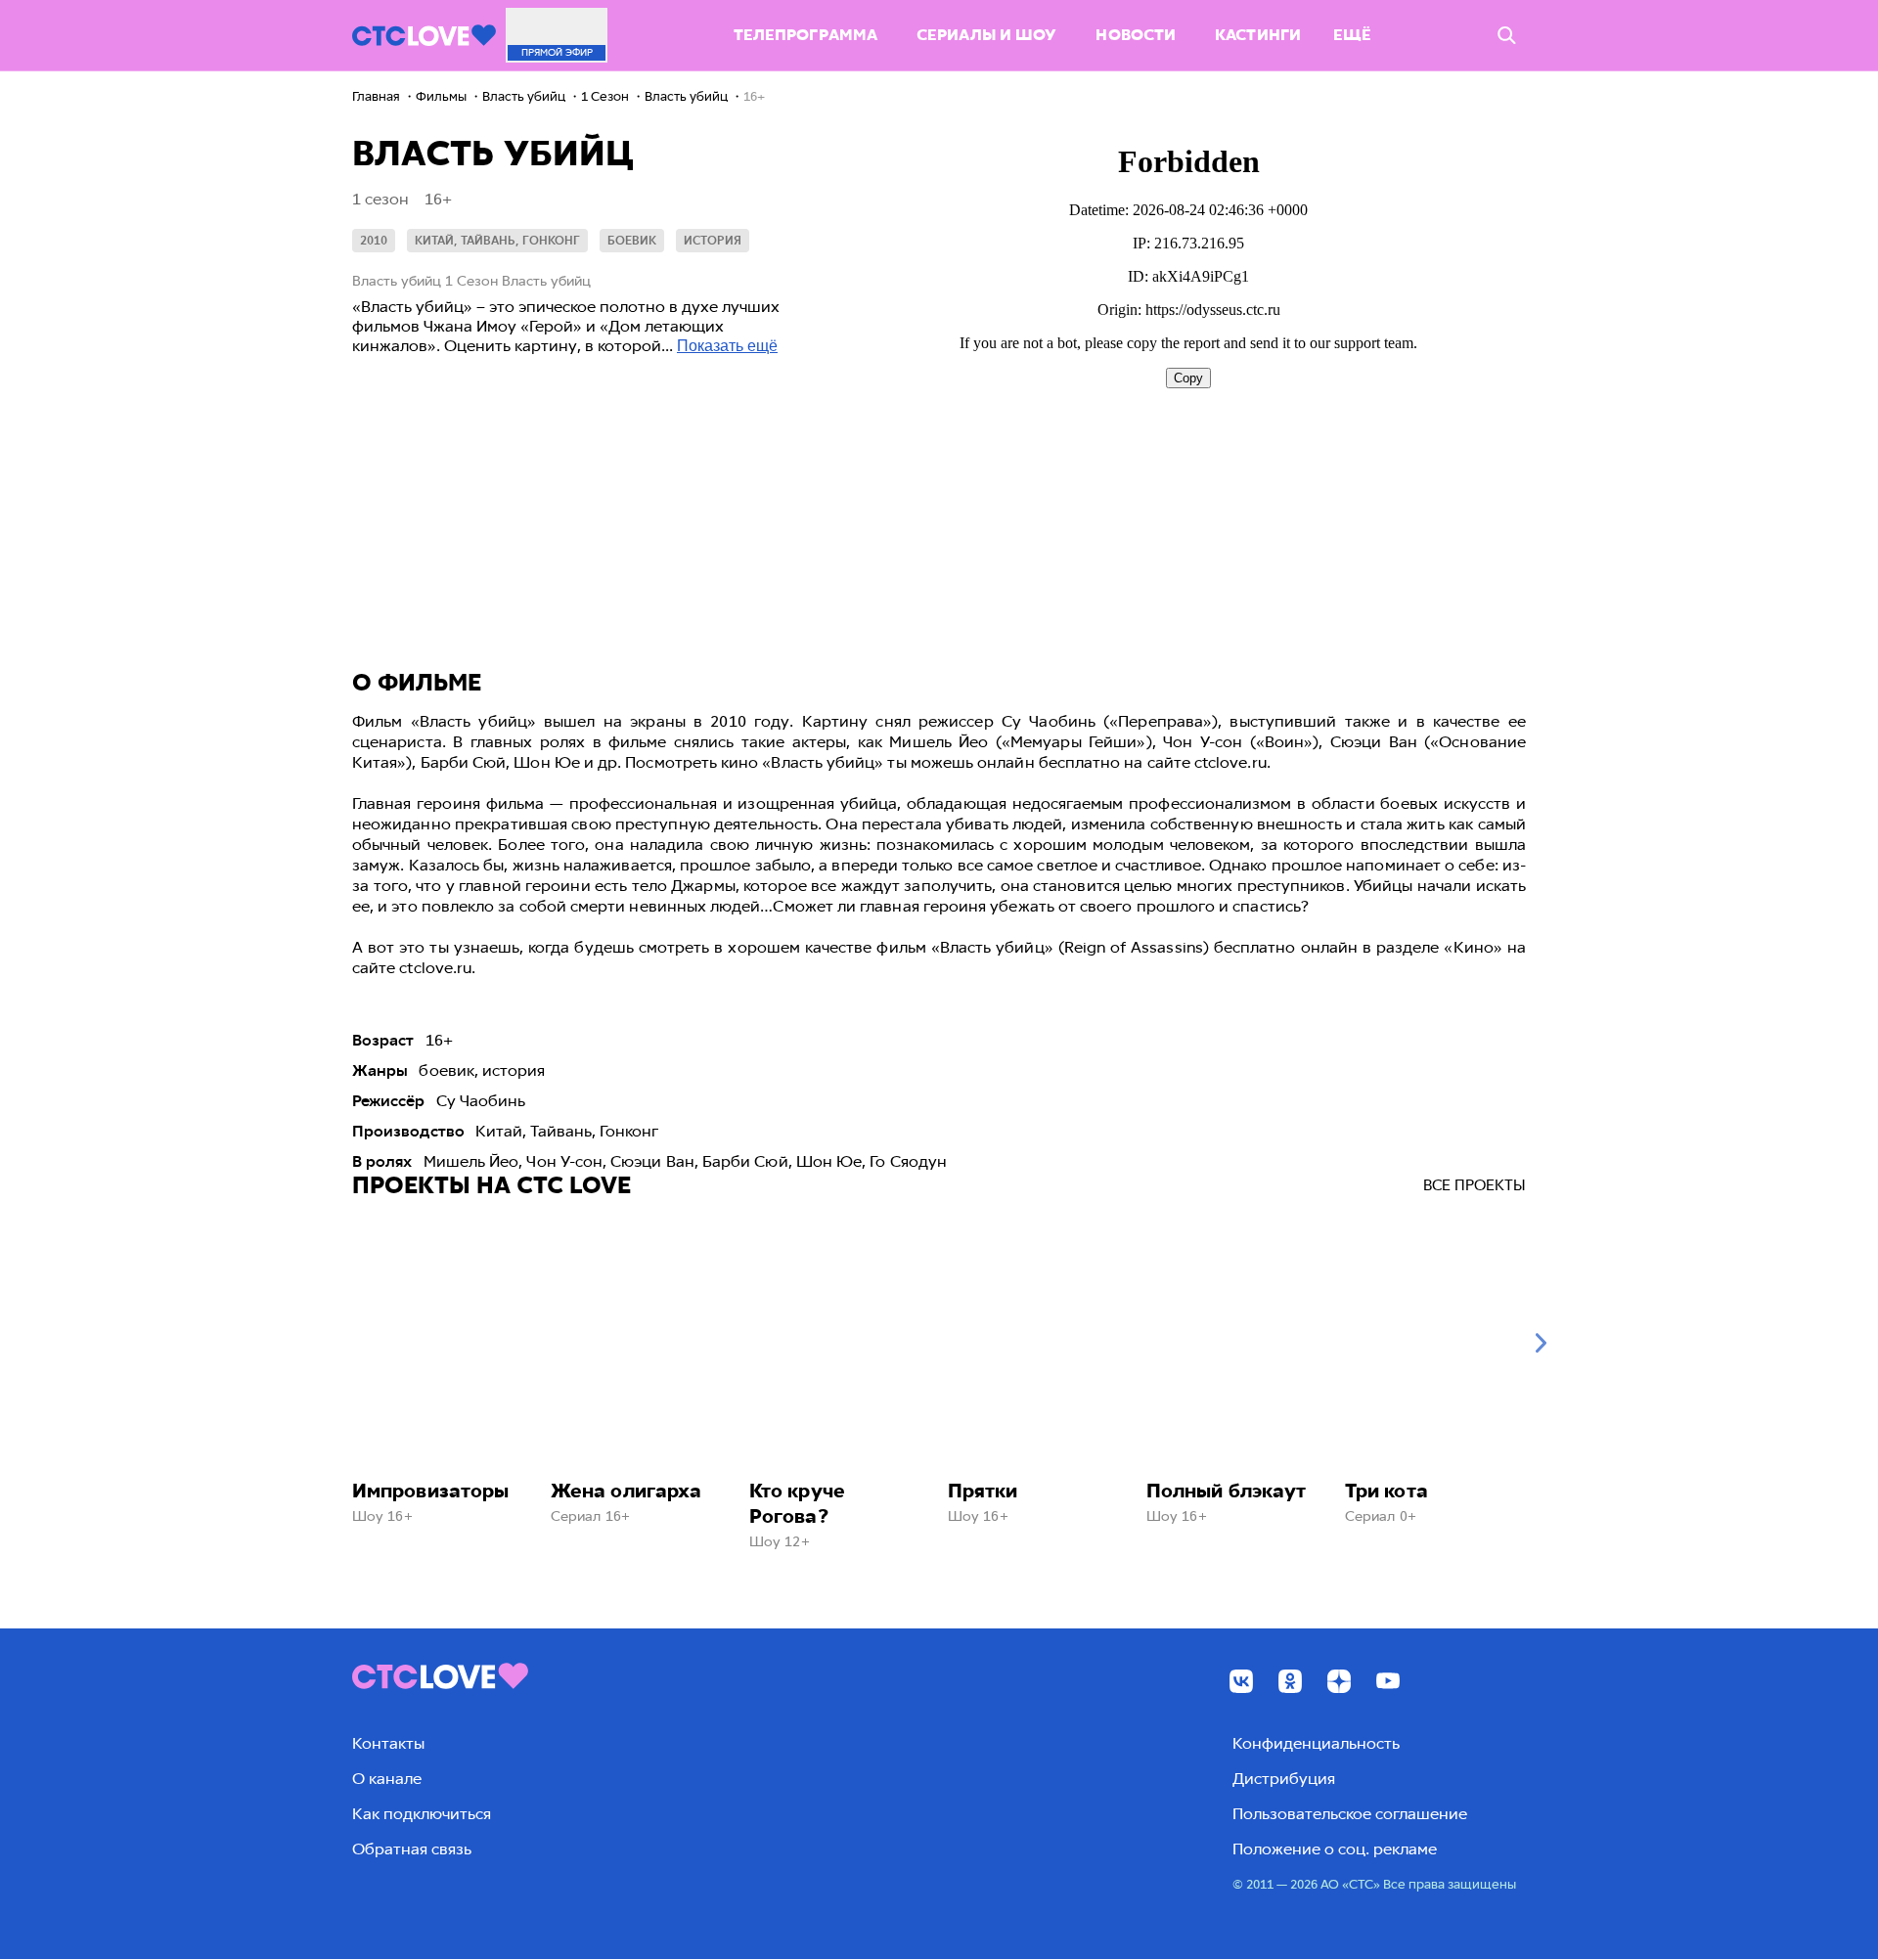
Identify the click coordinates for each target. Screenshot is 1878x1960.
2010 (374, 241)
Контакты (388, 1743)
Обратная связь (412, 1849)
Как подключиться (422, 1814)
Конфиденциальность (1316, 1743)
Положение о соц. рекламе (1335, 1849)
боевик (632, 241)
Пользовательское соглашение (1350, 1814)
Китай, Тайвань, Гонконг (497, 241)
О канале (387, 1779)
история (713, 241)
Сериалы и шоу (986, 35)
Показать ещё (727, 346)
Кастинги (1258, 35)
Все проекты (1475, 1185)
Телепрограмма (805, 35)
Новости (1136, 35)
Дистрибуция (1284, 1779)
